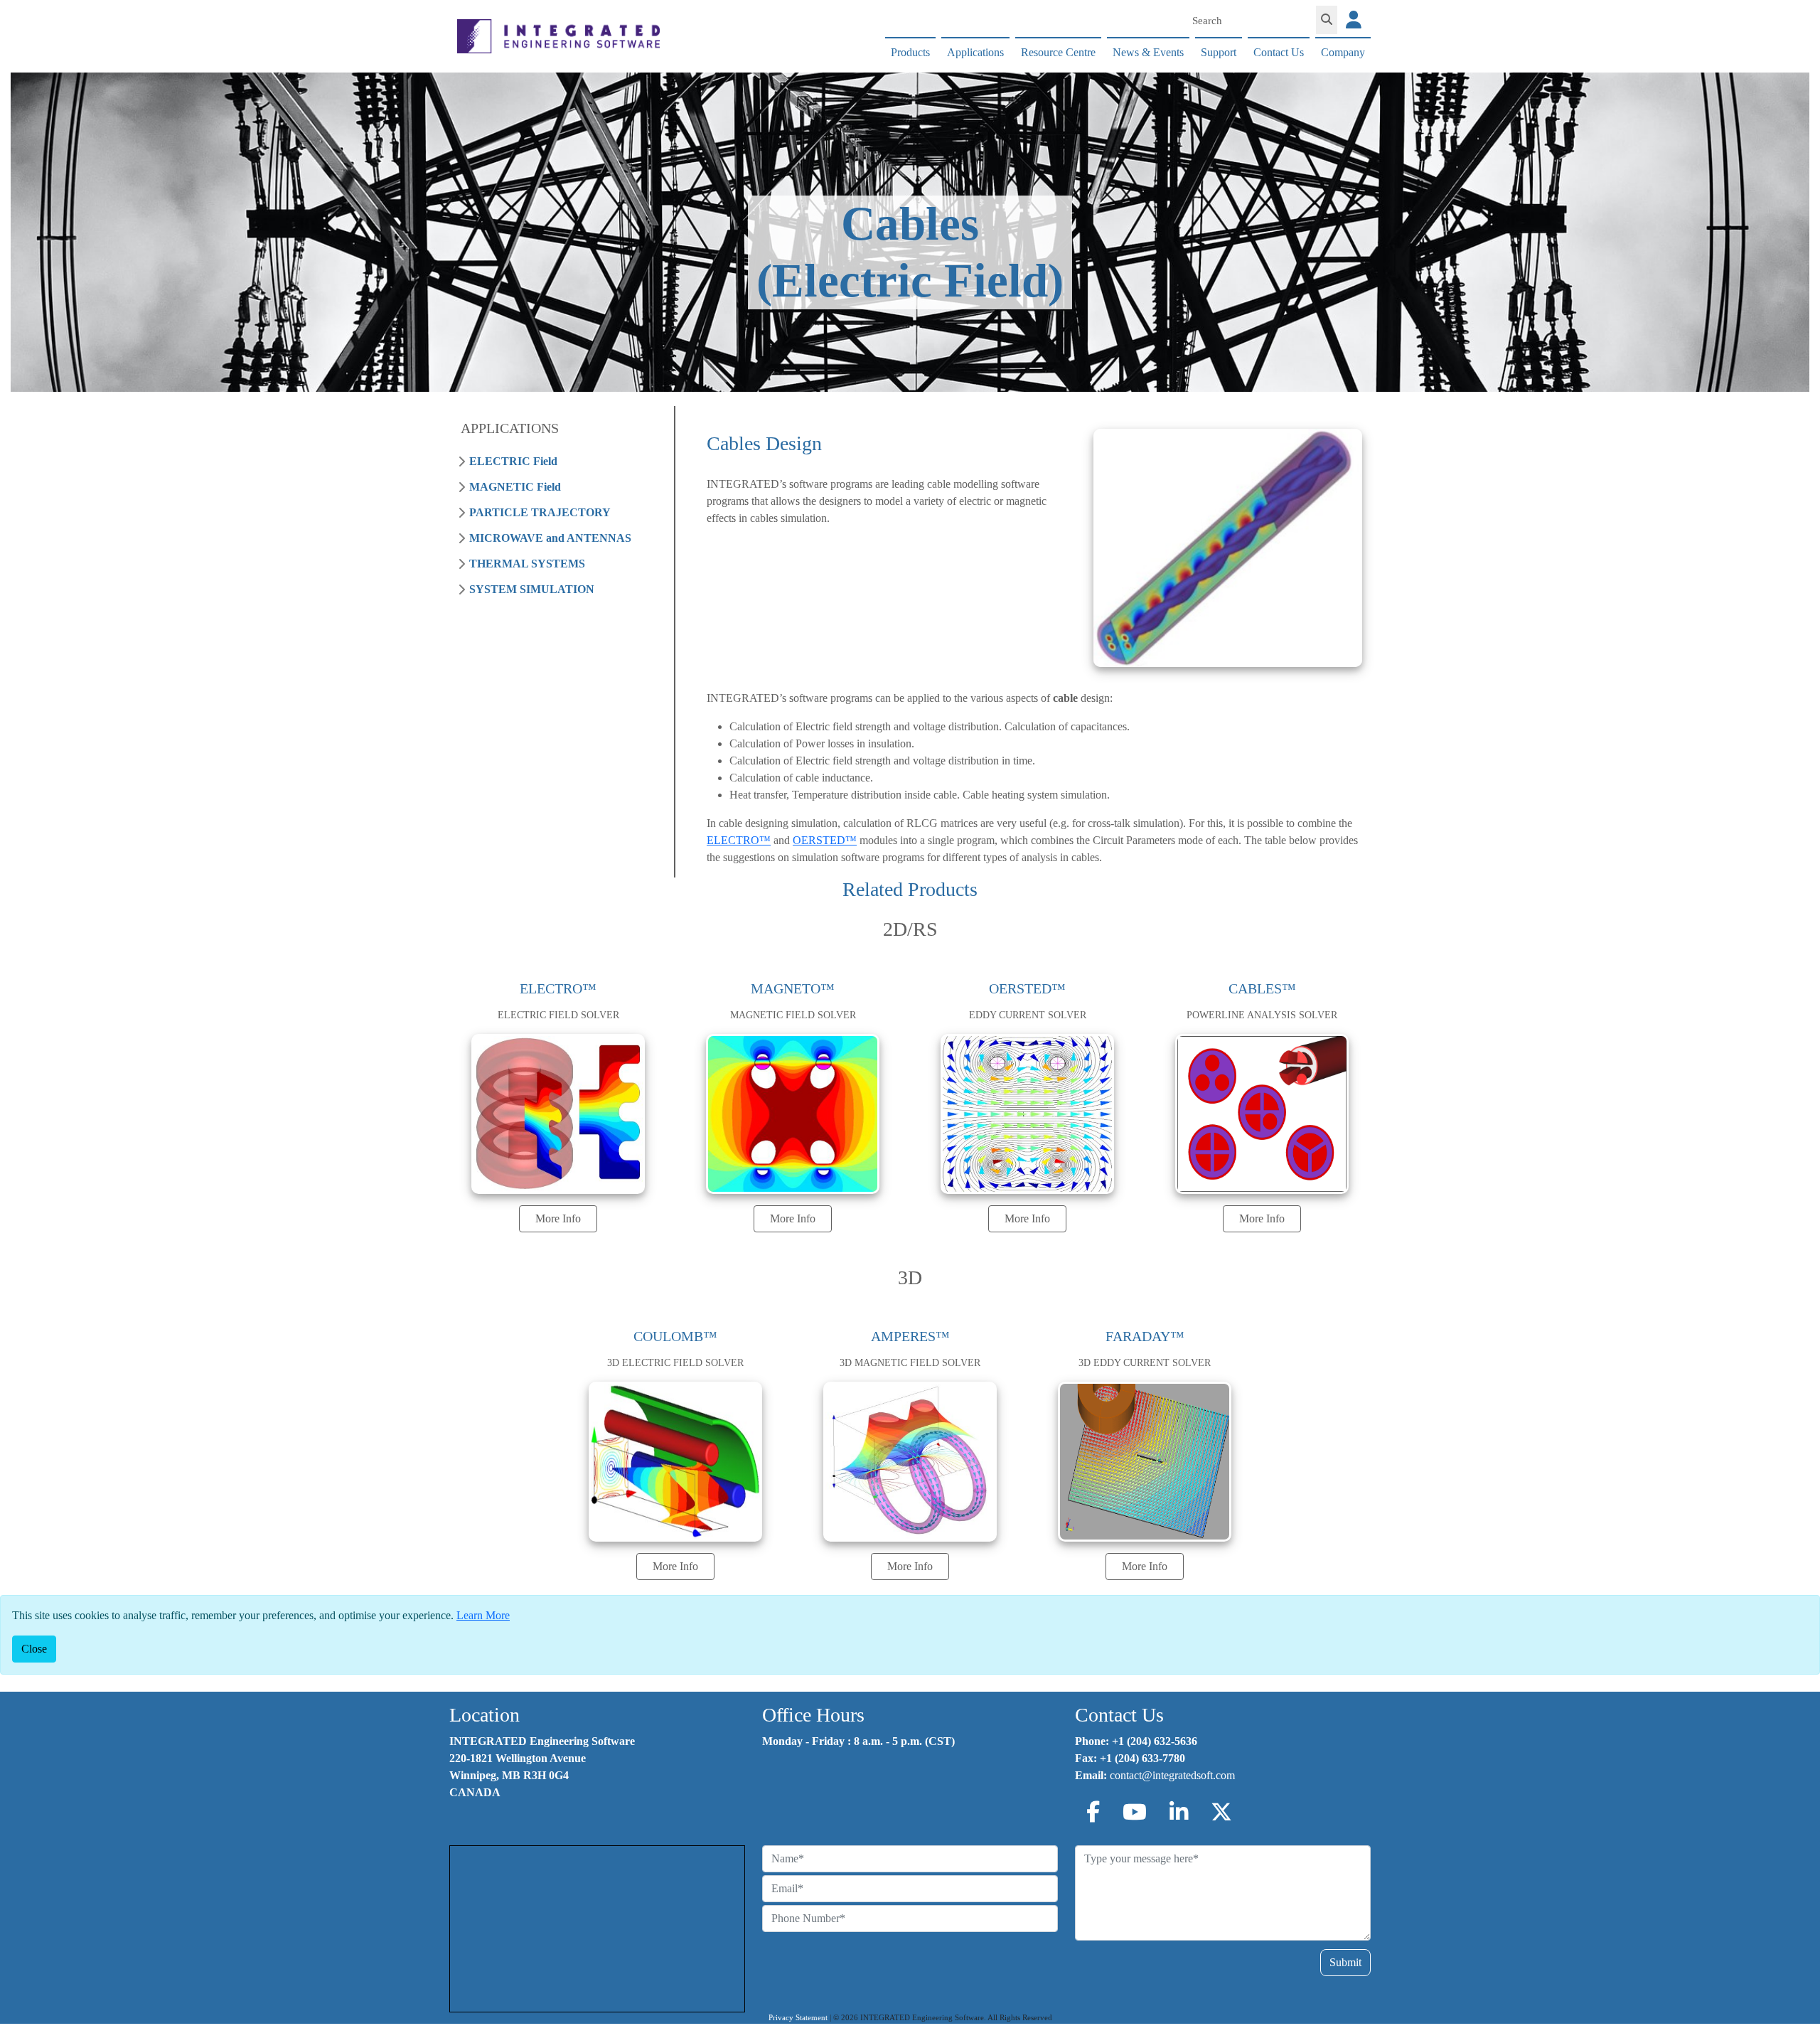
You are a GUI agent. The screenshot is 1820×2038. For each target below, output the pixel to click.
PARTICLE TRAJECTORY (540, 512)
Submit (1345, 1962)
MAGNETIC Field (515, 487)
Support (1219, 52)
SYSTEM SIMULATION (532, 589)
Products (910, 52)
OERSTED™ (825, 840)
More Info (558, 1218)
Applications (975, 52)
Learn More (483, 1615)
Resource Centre (1058, 52)
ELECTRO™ (739, 840)
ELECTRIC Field (513, 461)
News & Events (1148, 52)
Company (1343, 52)
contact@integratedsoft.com (1172, 1775)
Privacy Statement (798, 2018)
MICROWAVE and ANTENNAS (550, 538)
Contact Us (1279, 52)
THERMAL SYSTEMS (527, 564)
